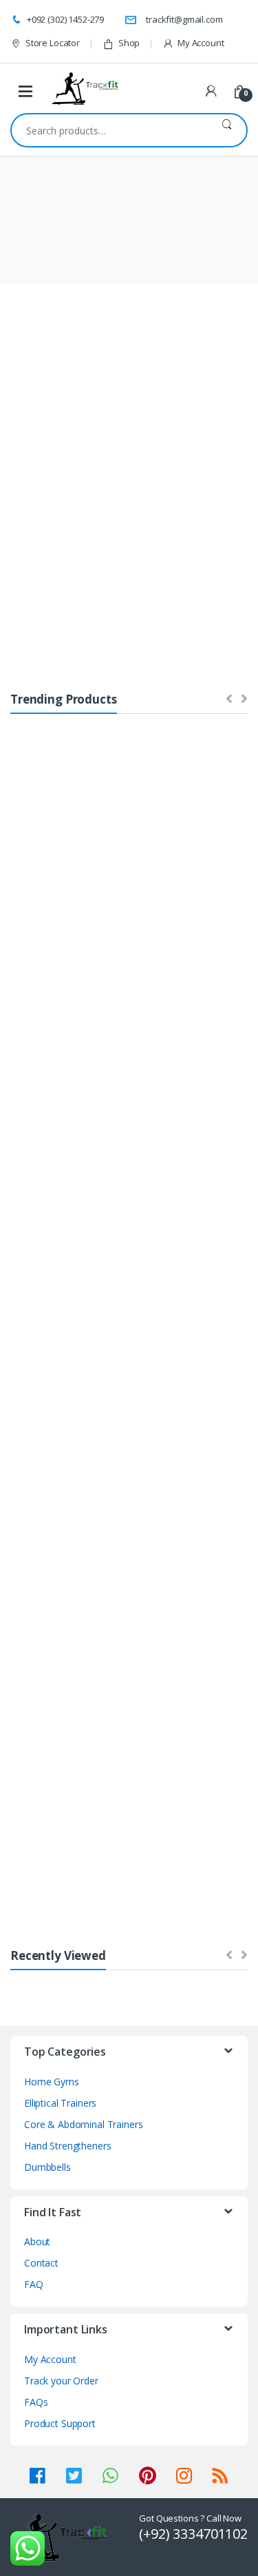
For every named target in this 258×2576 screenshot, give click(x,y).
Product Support (60, 2423)
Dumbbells (40, 1018)
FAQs (36, 2402)
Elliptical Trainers (51, 1390)
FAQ (34, 2284)
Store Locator (53, 43)
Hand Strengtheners (67, 2146)
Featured (37, 478)
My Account (201, 43)
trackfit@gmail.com (184, 19)
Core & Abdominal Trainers (173, 836)
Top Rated (174, 478)
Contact (41, 2263)
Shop (129, 43)
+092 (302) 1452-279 (65, 19)
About (37, 2241)
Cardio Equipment (132, 799)
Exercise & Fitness (215, 1788)
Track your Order (61, 2381)
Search (227, 130)
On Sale (105, 478)
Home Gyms (43, 831)
